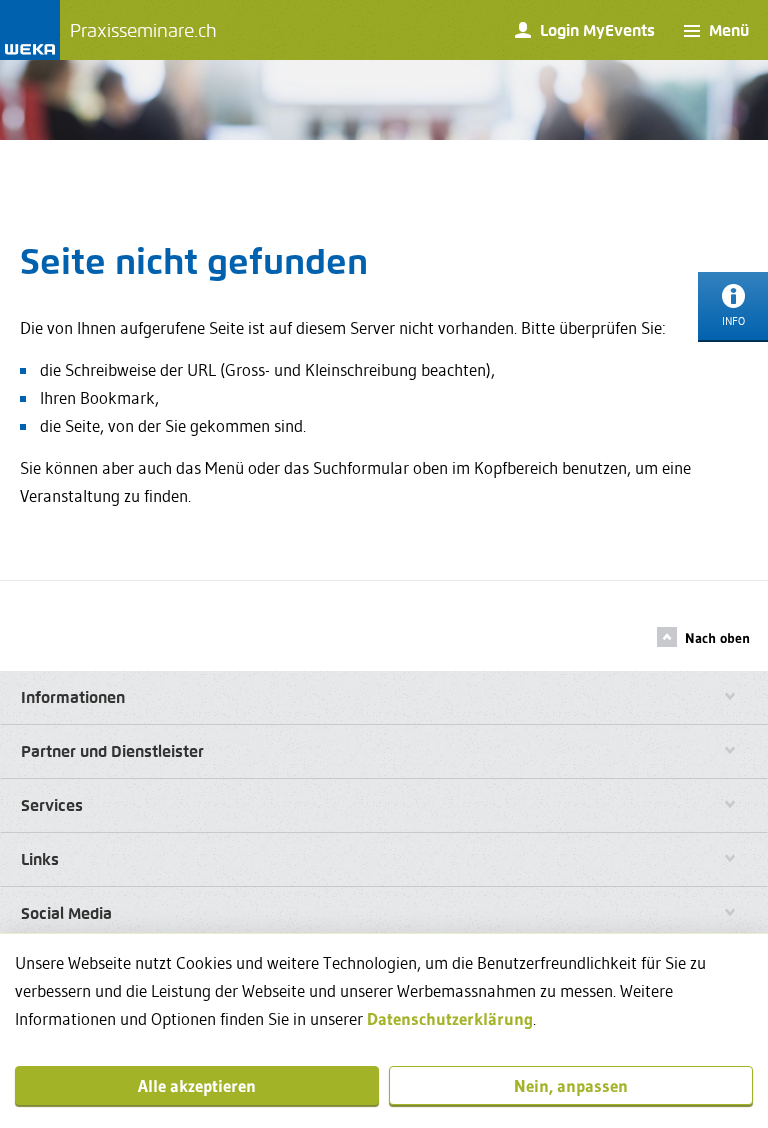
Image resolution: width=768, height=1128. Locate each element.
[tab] (384, 698)
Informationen (73, 697)
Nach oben (717, 638)
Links (40, 859)
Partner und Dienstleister (112, 751)
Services (52, 805)
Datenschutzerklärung (450, 1018)
